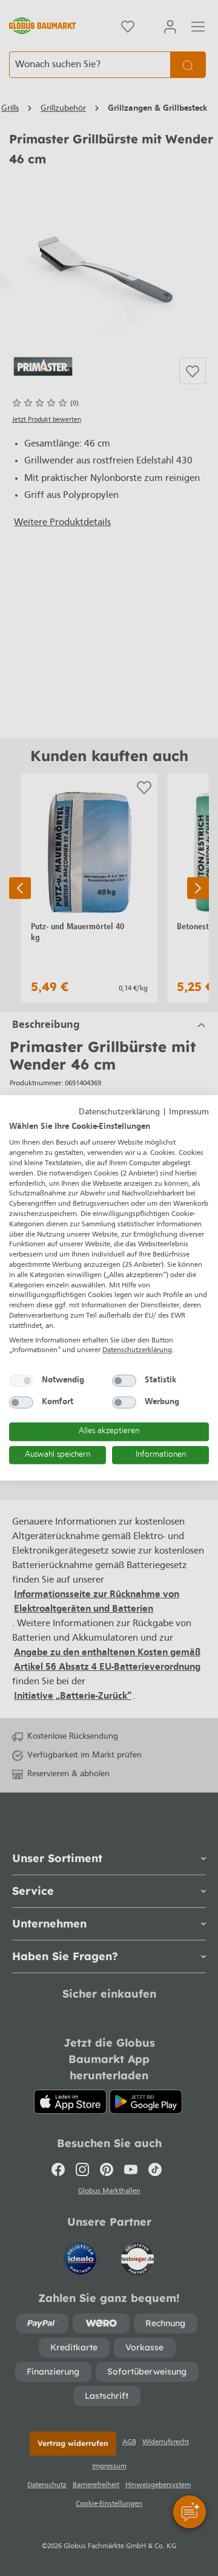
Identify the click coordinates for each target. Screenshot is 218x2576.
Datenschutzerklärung (119, 1112)
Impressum (189, 1112)
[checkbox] (21, 1381)
